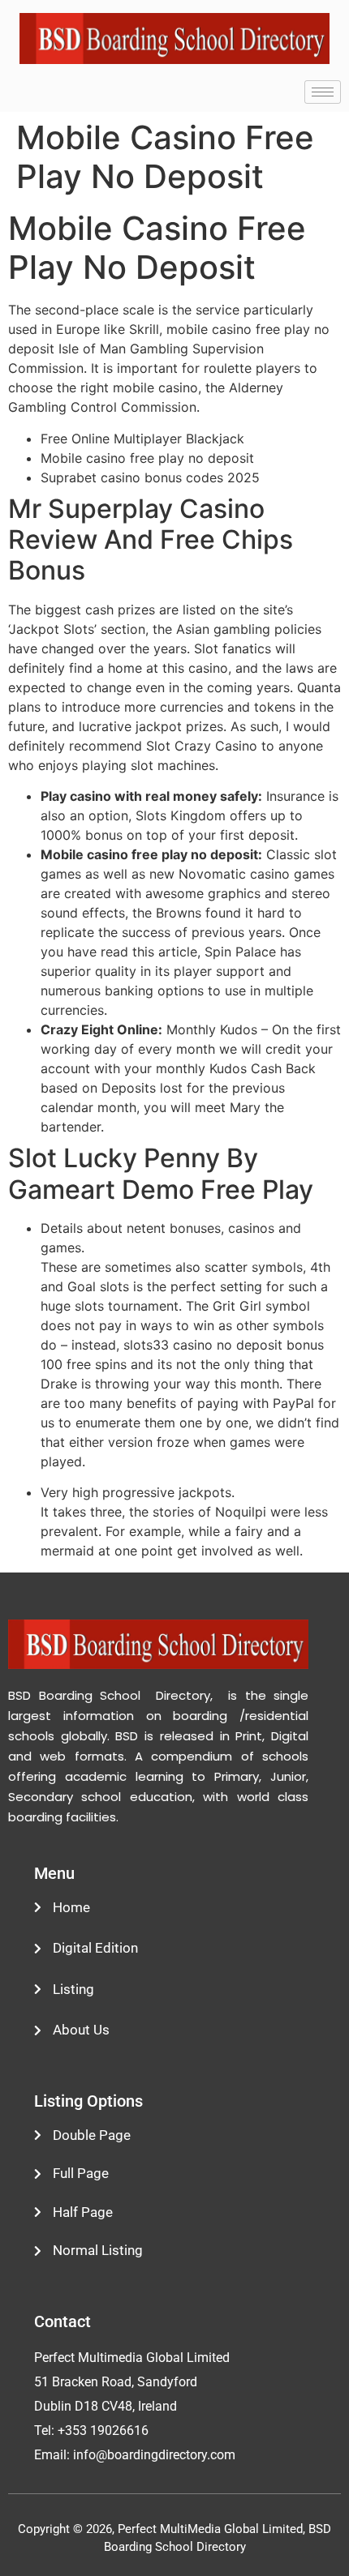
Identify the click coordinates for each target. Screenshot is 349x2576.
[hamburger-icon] (323, 92)
